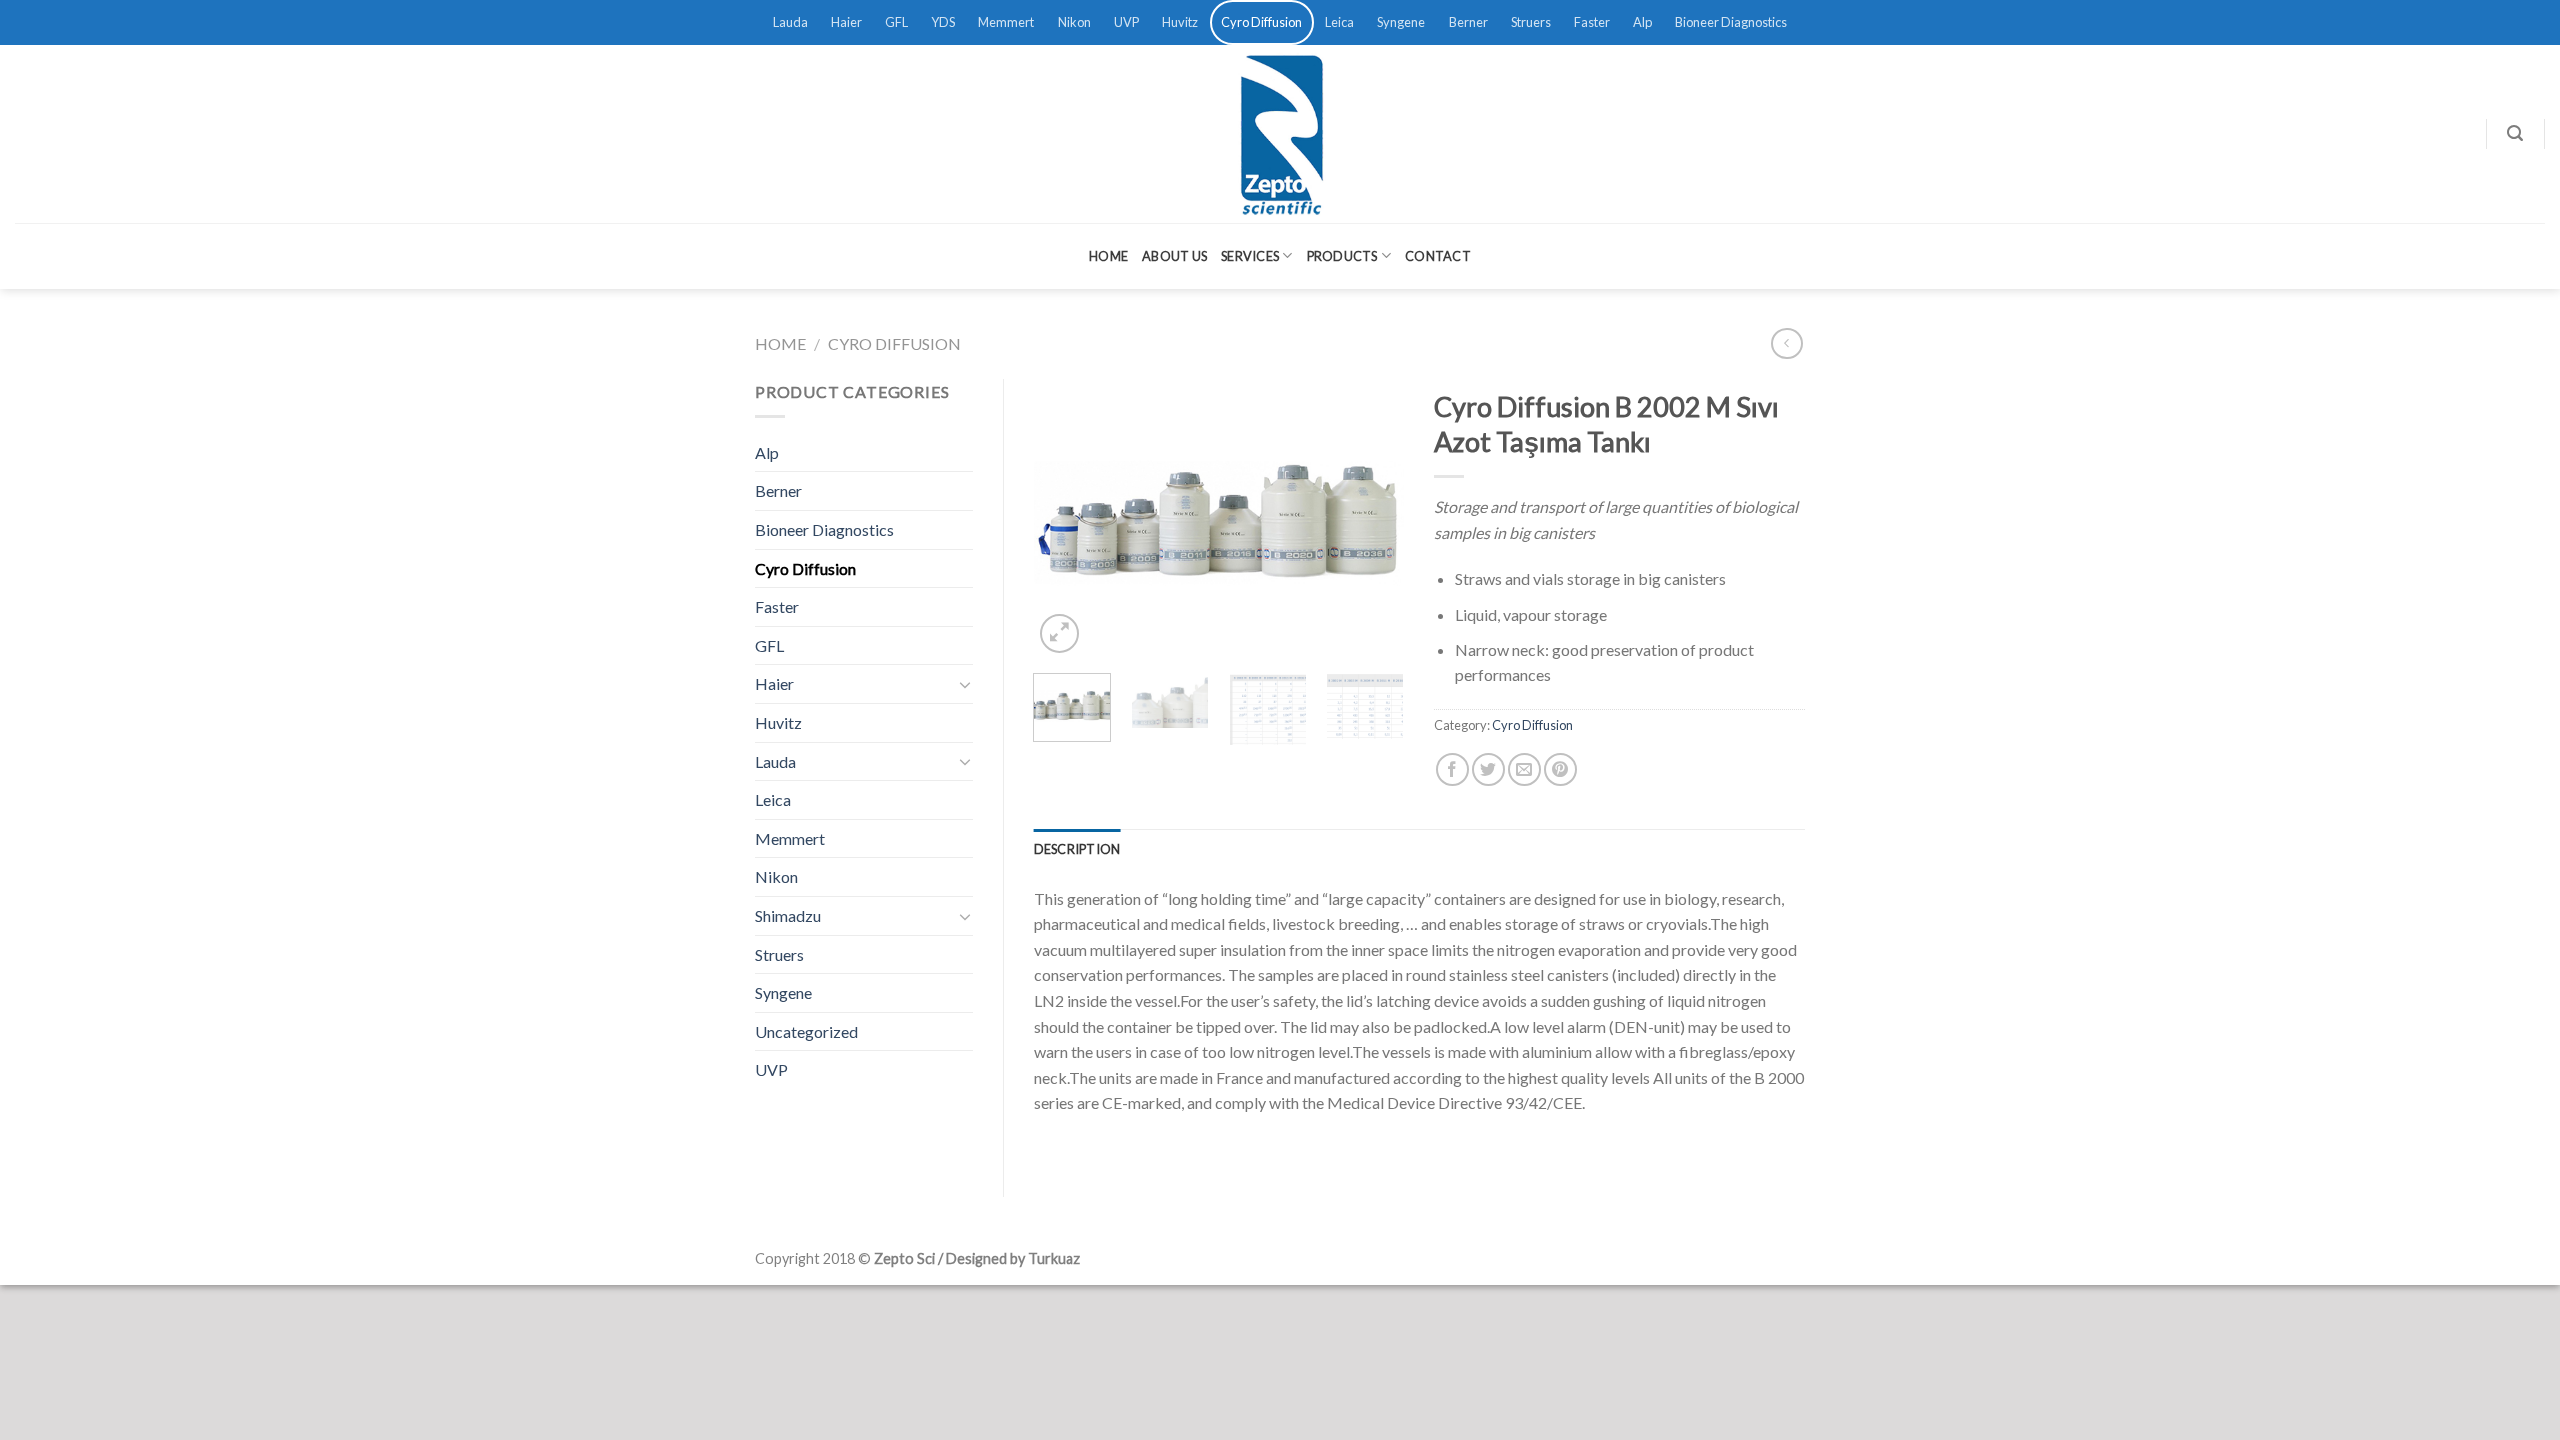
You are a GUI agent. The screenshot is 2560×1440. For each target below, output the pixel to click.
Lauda (790, 22)
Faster (1592, 22)
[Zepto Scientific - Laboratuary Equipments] (1280, 134)
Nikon (1074, 22)
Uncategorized (806, 1031)
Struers (1531, 22)
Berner (1468, 22)
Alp (1642, 22)
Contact (1438, 256)
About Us (1174, 256)
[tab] (1077, 849)
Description (1077, 849)
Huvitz (1180, 22)
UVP (1126, 22)
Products (1342, 256)
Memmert (1006, 22)
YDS (943, 22)
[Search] (2515, 133)
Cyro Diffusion (1261, 22)
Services (1250, 256)
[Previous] (1066, 518)
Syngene (1401, 22)
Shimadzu (788, 915)
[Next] (1372, 518)
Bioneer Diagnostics (1731, 22)
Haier (846, 22)
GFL (896, 22)
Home (1108, 256)
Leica (1339, 22)
